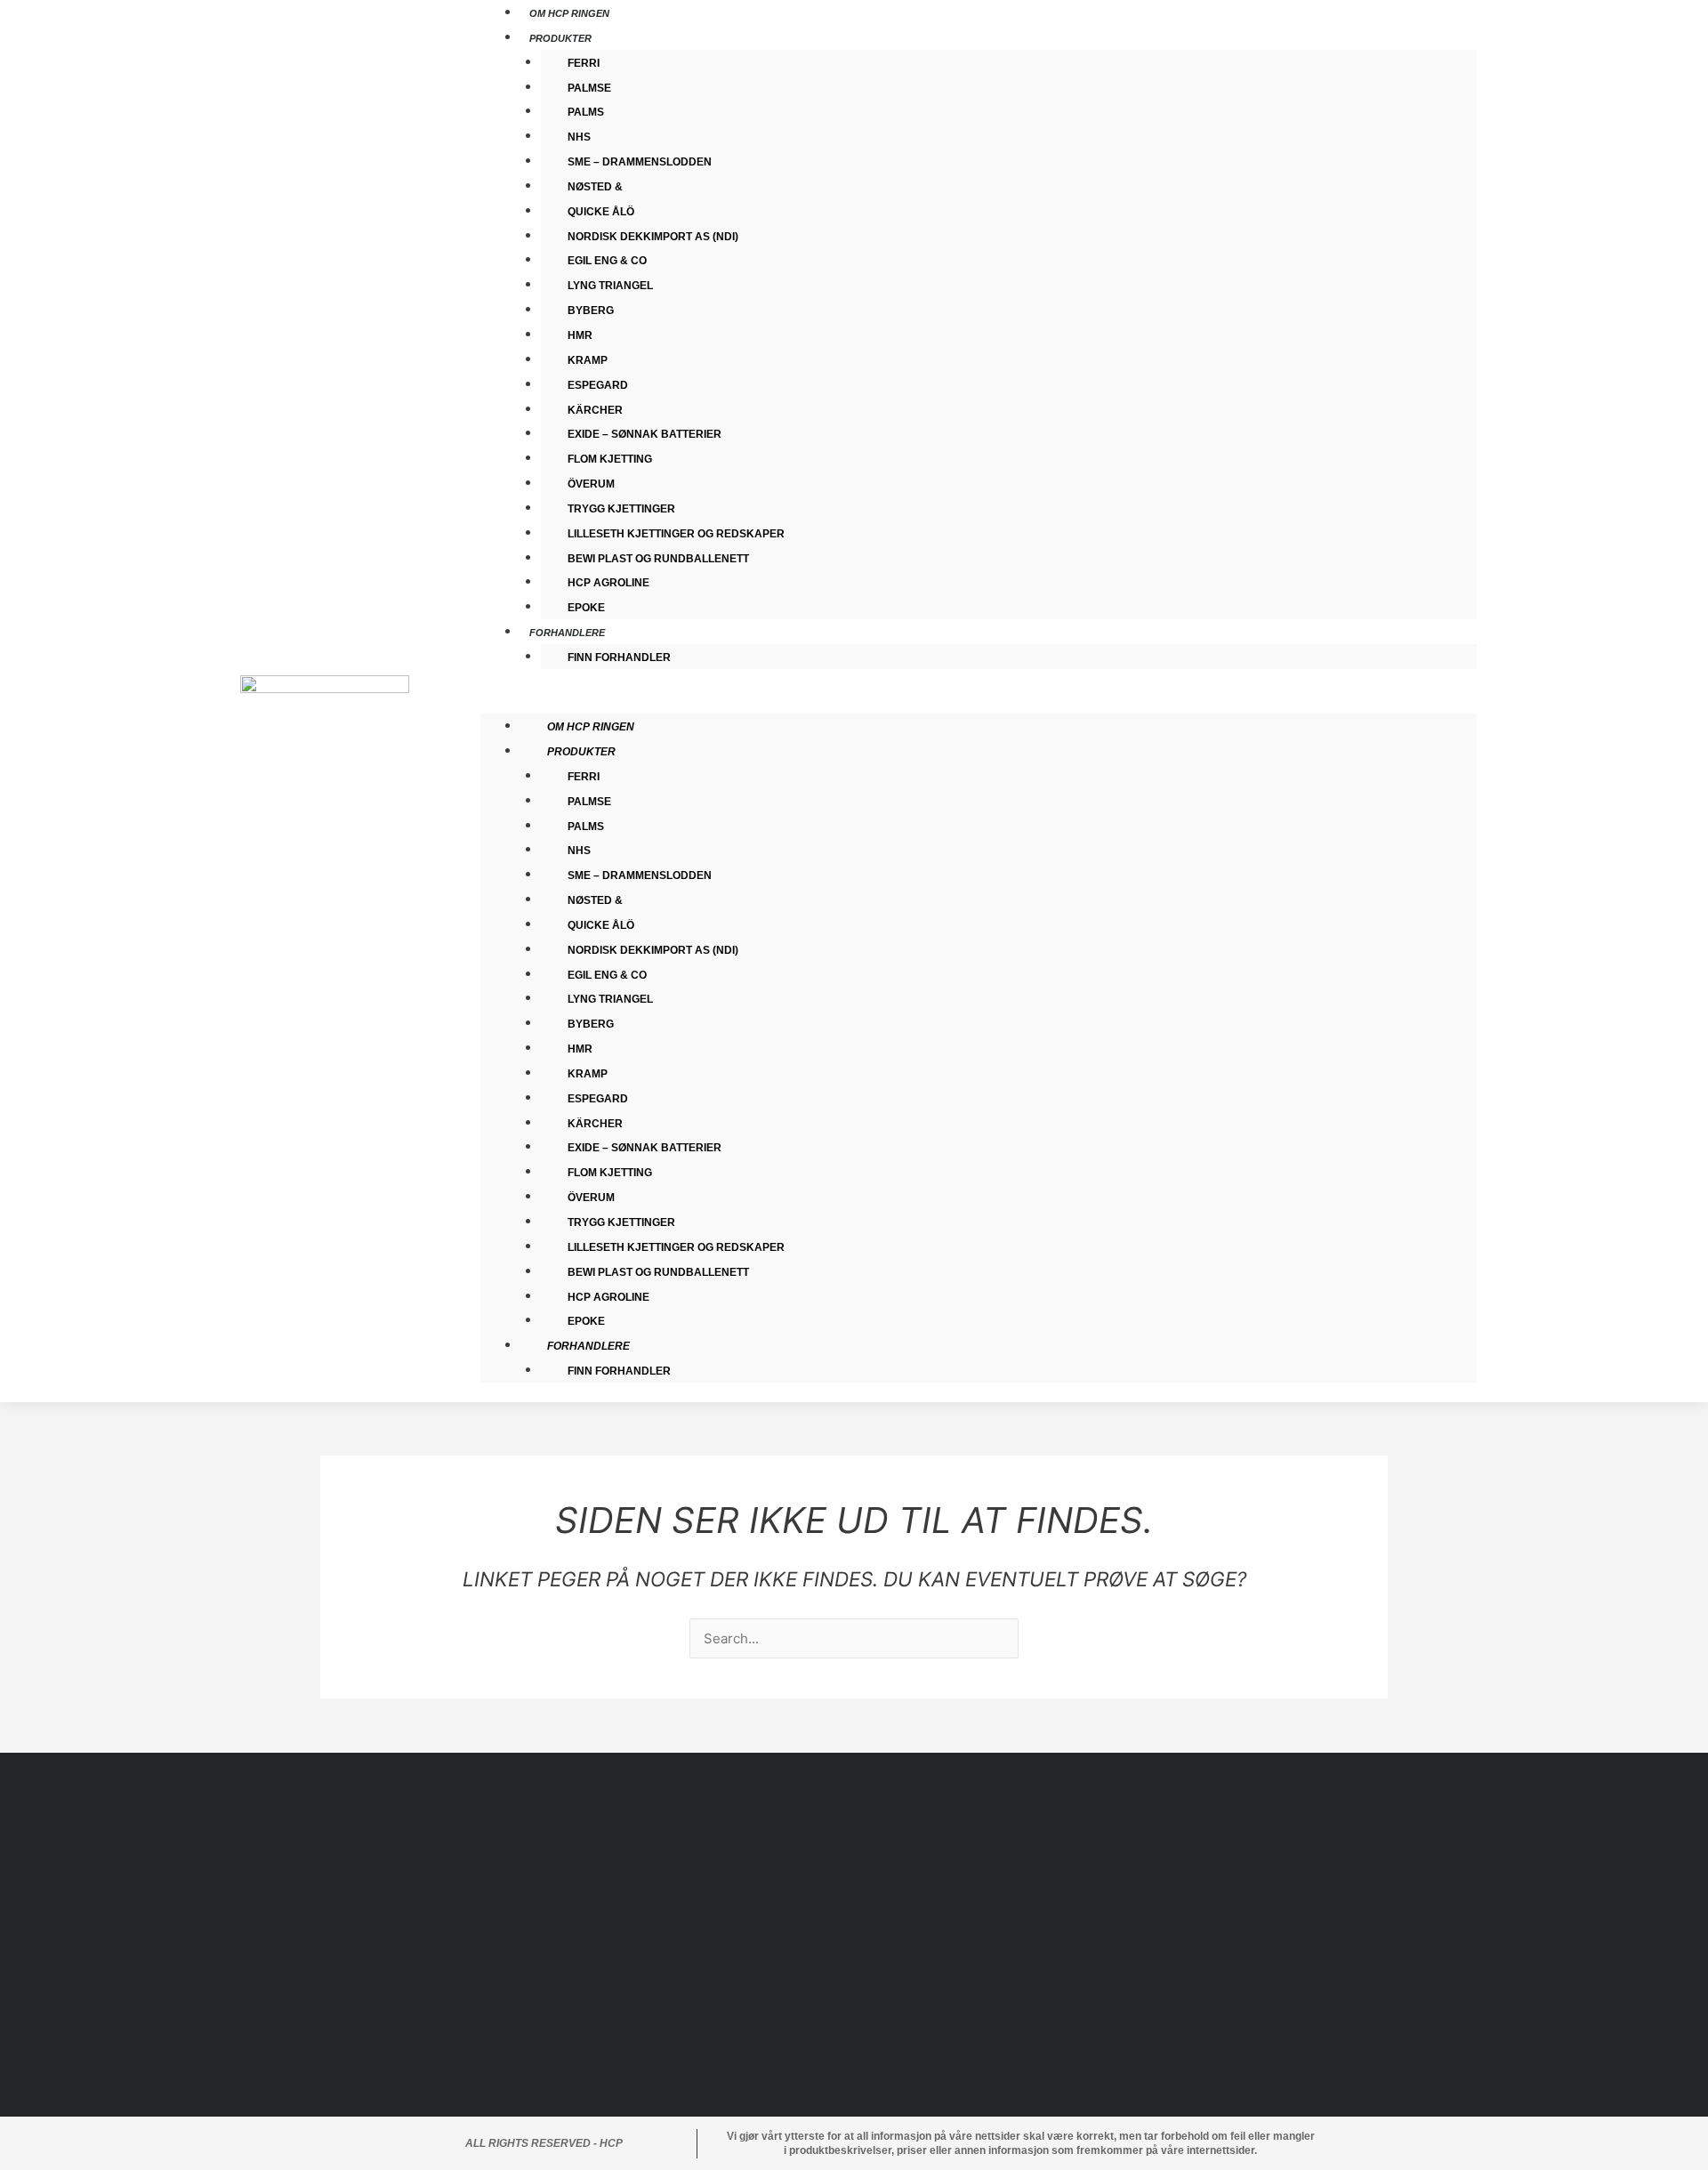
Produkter (560, 38)
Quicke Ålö (601, 212)
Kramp (588, 360)
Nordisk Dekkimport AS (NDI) (653, 237)
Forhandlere (567, 633)
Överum (591, 484)
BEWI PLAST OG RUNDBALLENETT (658, 559)
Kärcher (595, 410)
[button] (979, 701)
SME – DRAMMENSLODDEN (640, 162)
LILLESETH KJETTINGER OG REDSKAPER (676, 534)
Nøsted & (595, 187)
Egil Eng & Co (607, 261)
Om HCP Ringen (591, 727)
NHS (579, 137)
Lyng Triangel (610, 286)
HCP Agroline (608, 583)
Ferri (584, 63)
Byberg (591, 311)
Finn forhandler (619, 657)
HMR (580, 335)
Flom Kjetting (610, 459)
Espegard (598, 385)
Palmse (589, 88)
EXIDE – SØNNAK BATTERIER (645, 434)
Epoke (586, 1321)
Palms (586, 112)
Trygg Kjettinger (621, 509)
